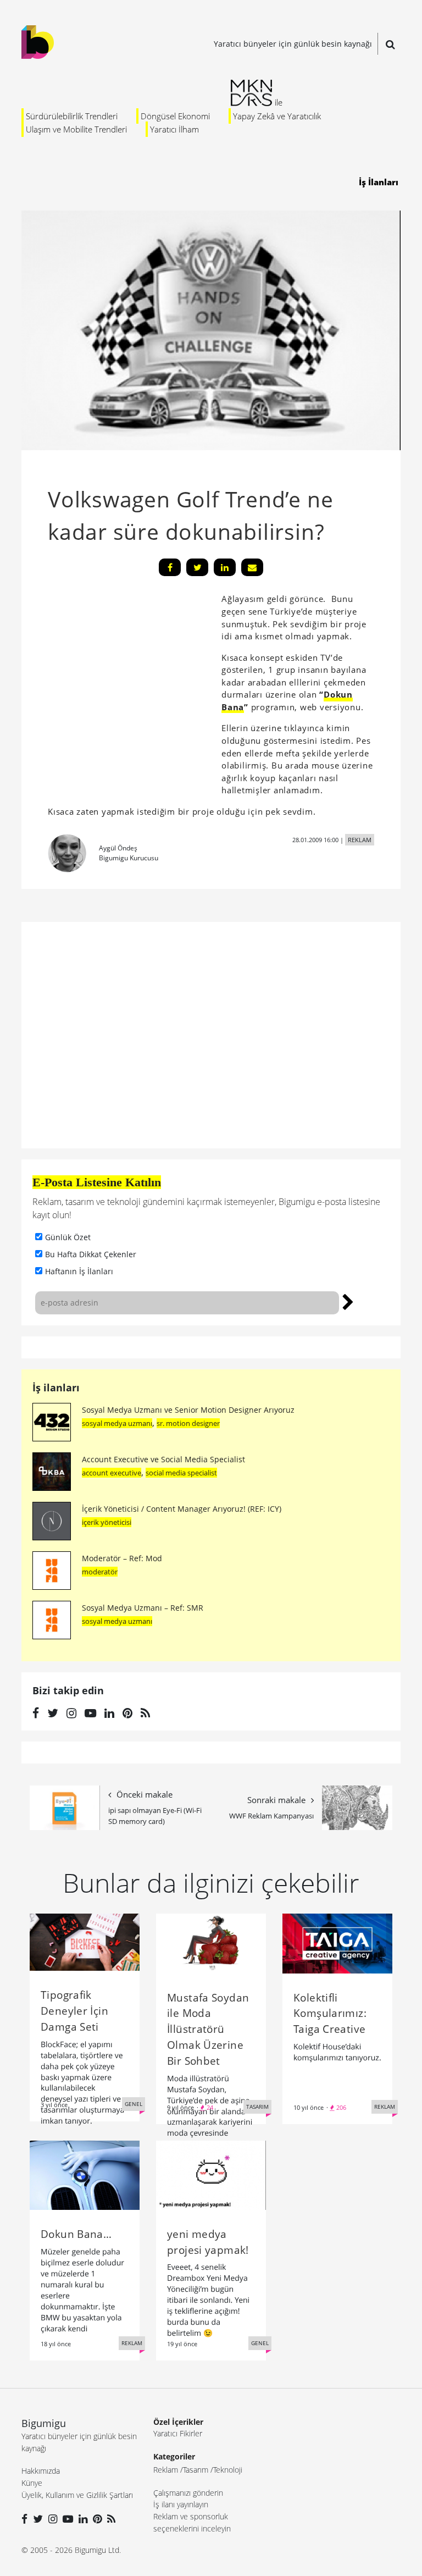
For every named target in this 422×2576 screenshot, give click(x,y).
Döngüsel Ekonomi (175, 116)
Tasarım (196, 2470)
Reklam (166, 2470)
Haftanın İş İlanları (79, 1271)
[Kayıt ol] (348, 1301)
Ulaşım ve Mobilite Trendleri (76, 129)
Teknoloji (228, 2470)
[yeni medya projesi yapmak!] (211, 2174)
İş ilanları (56, 1387)
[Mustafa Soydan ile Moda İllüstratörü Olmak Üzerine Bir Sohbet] (211, 1942)
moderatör (100, 1572)
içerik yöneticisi (107, 1522)
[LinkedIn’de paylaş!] (225, 567)
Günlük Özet (68, 1237)
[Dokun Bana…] (85, 2174)
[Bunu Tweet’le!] (197, 567)
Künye (32, 2483)
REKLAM (360, 840)
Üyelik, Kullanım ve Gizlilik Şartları (77, 2495)
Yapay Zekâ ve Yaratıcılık (277, 116)
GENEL (134, 2104)
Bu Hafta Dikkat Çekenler (91, 1254)
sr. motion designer (188, 1423)
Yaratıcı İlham (174, 129)
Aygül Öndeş (118, 848)
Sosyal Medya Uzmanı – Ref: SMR (143, 1608)
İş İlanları (379, 182)
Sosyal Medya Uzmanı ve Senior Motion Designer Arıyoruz (188, 1410)
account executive (112, 1473)
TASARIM (257, 2107)
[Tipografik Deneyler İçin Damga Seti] (85, 1941)
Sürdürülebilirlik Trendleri (72, 116)
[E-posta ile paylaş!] (252, 567)
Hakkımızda (41, 2471)
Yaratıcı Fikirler (178, 2433)
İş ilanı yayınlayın (181, 2504)
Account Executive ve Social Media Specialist (163, 1459)
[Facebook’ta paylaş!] (170, 567)
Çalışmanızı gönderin (188, 2493)
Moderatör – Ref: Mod (122, 1558)
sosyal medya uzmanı (117, 1423)
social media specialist (181, 1473)
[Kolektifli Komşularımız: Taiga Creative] (337, 1942)
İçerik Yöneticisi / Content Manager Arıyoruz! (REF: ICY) (182, 1509)
